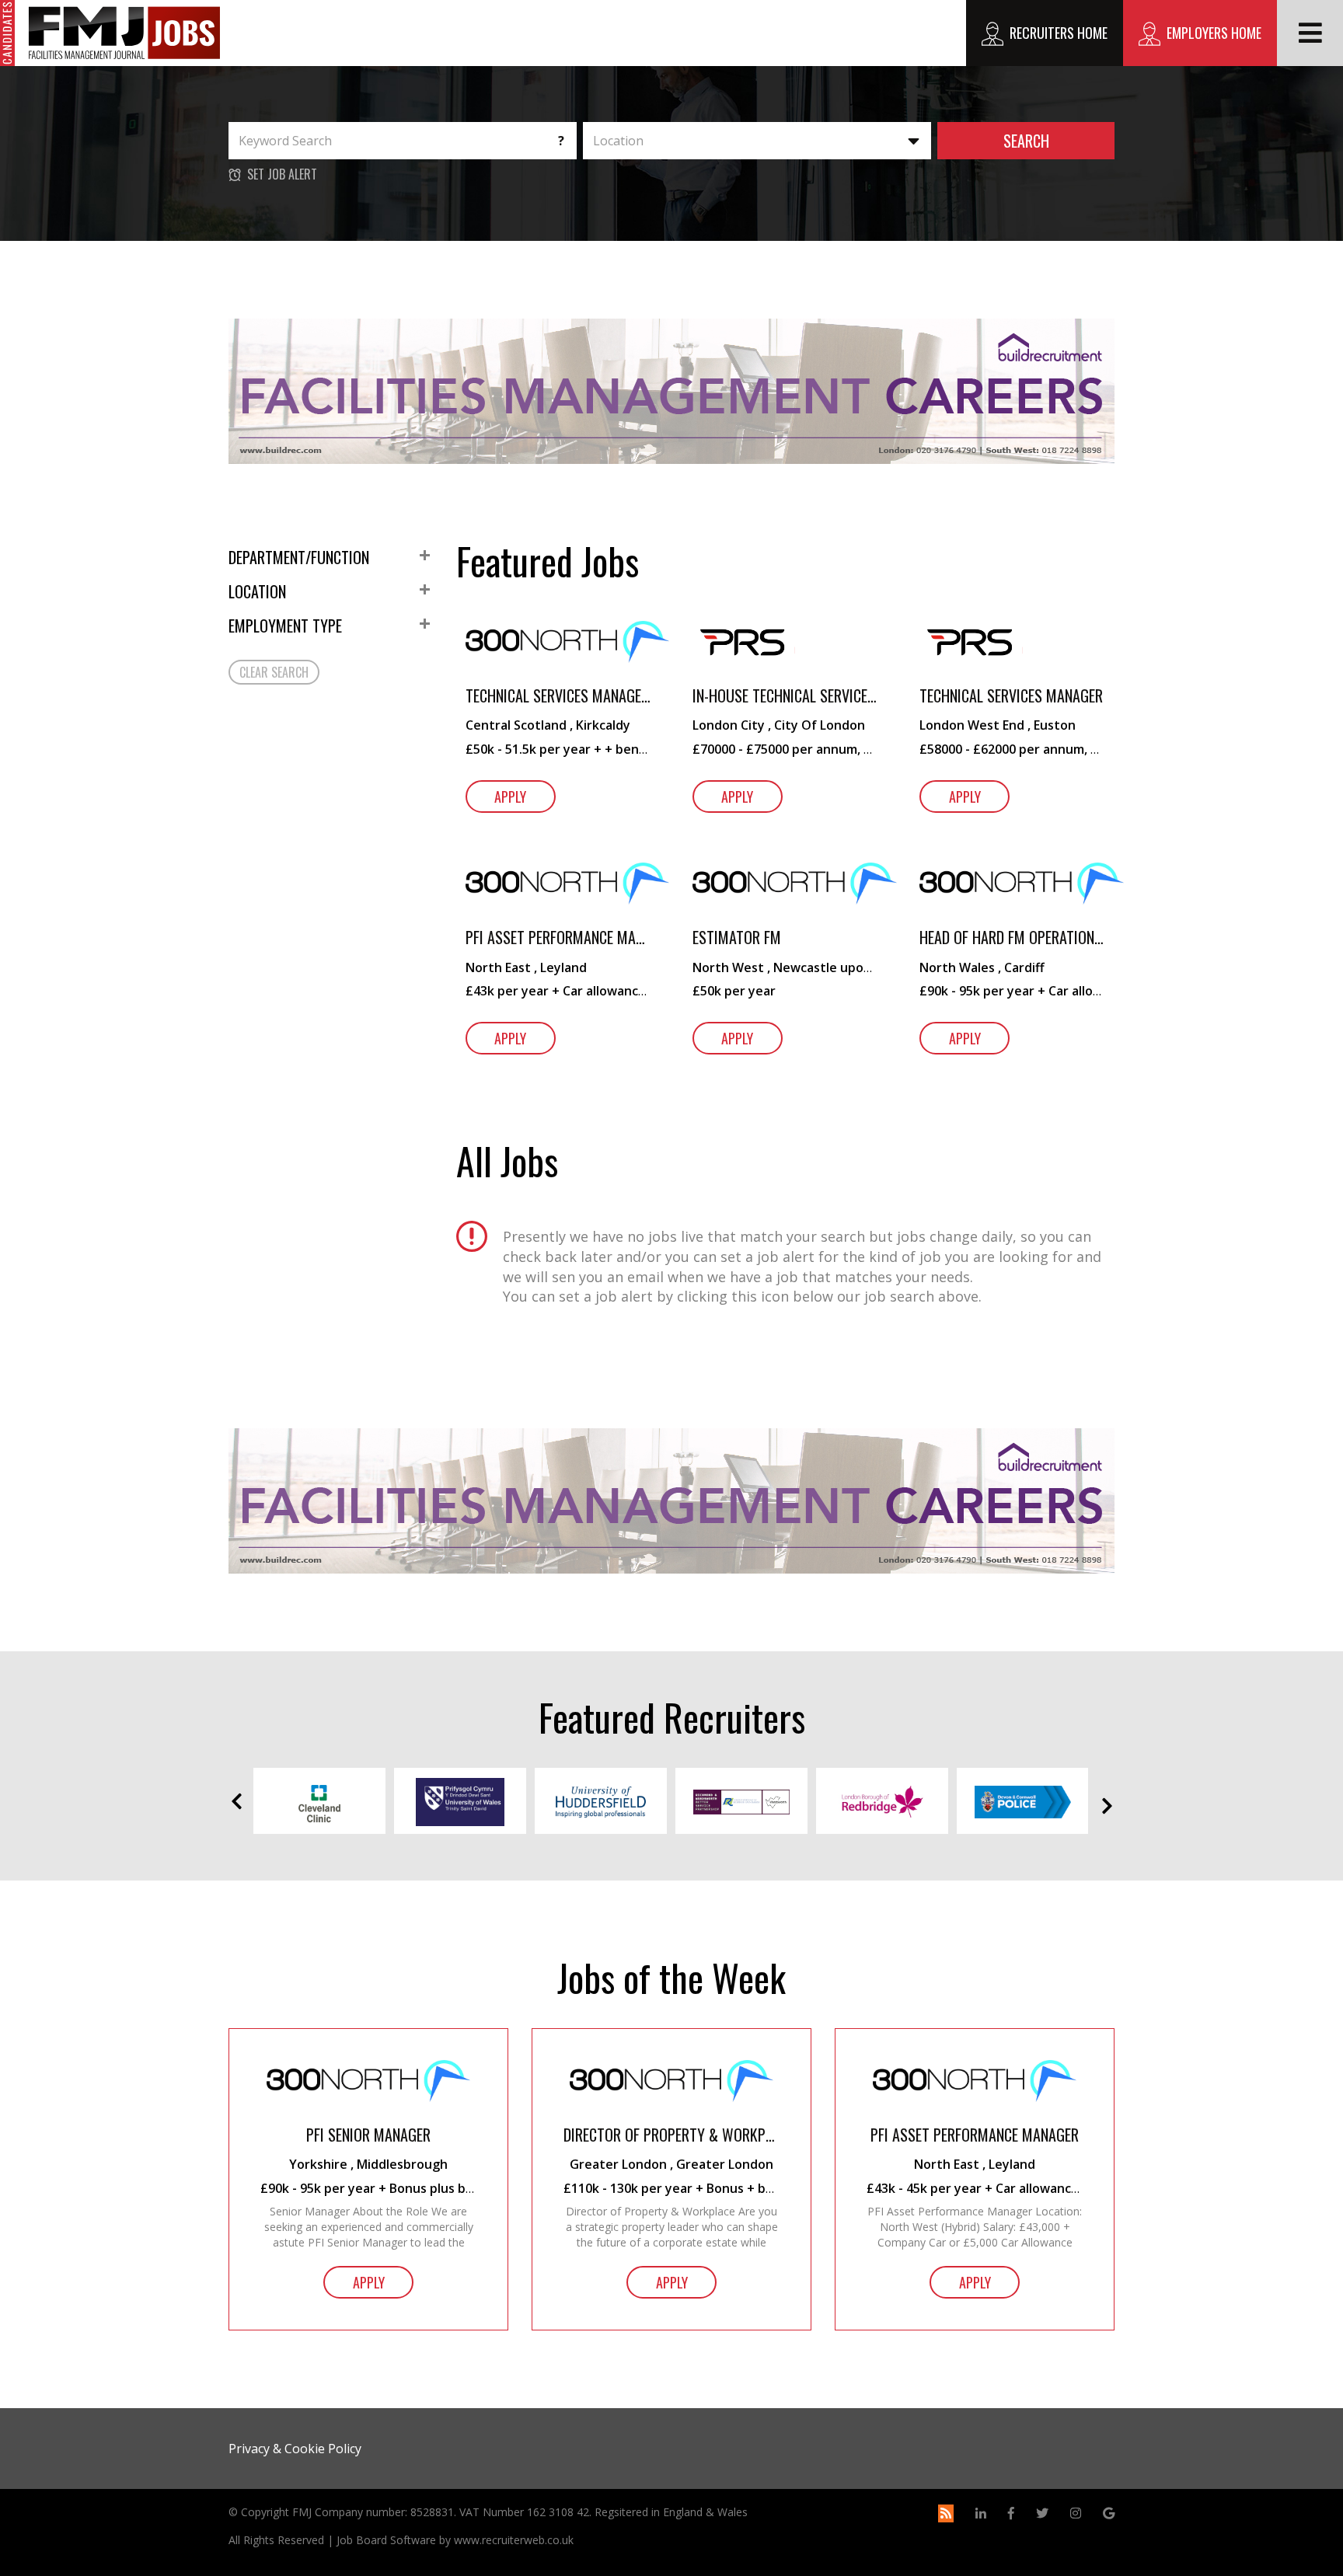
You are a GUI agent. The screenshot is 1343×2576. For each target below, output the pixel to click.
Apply (510, 797)
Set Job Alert (282, 174)
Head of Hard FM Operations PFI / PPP (1012, 938)
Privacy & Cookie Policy (295, 2449)
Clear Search (274, 672)
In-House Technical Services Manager (785, 696)
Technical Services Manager (1011, 696)
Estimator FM (737, 938)
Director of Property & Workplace (671, 2135)
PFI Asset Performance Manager (558, 938)
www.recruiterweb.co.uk (514, 2540)
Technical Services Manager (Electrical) (558, 696)
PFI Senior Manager (368, 2135)
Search (1026, 141)
